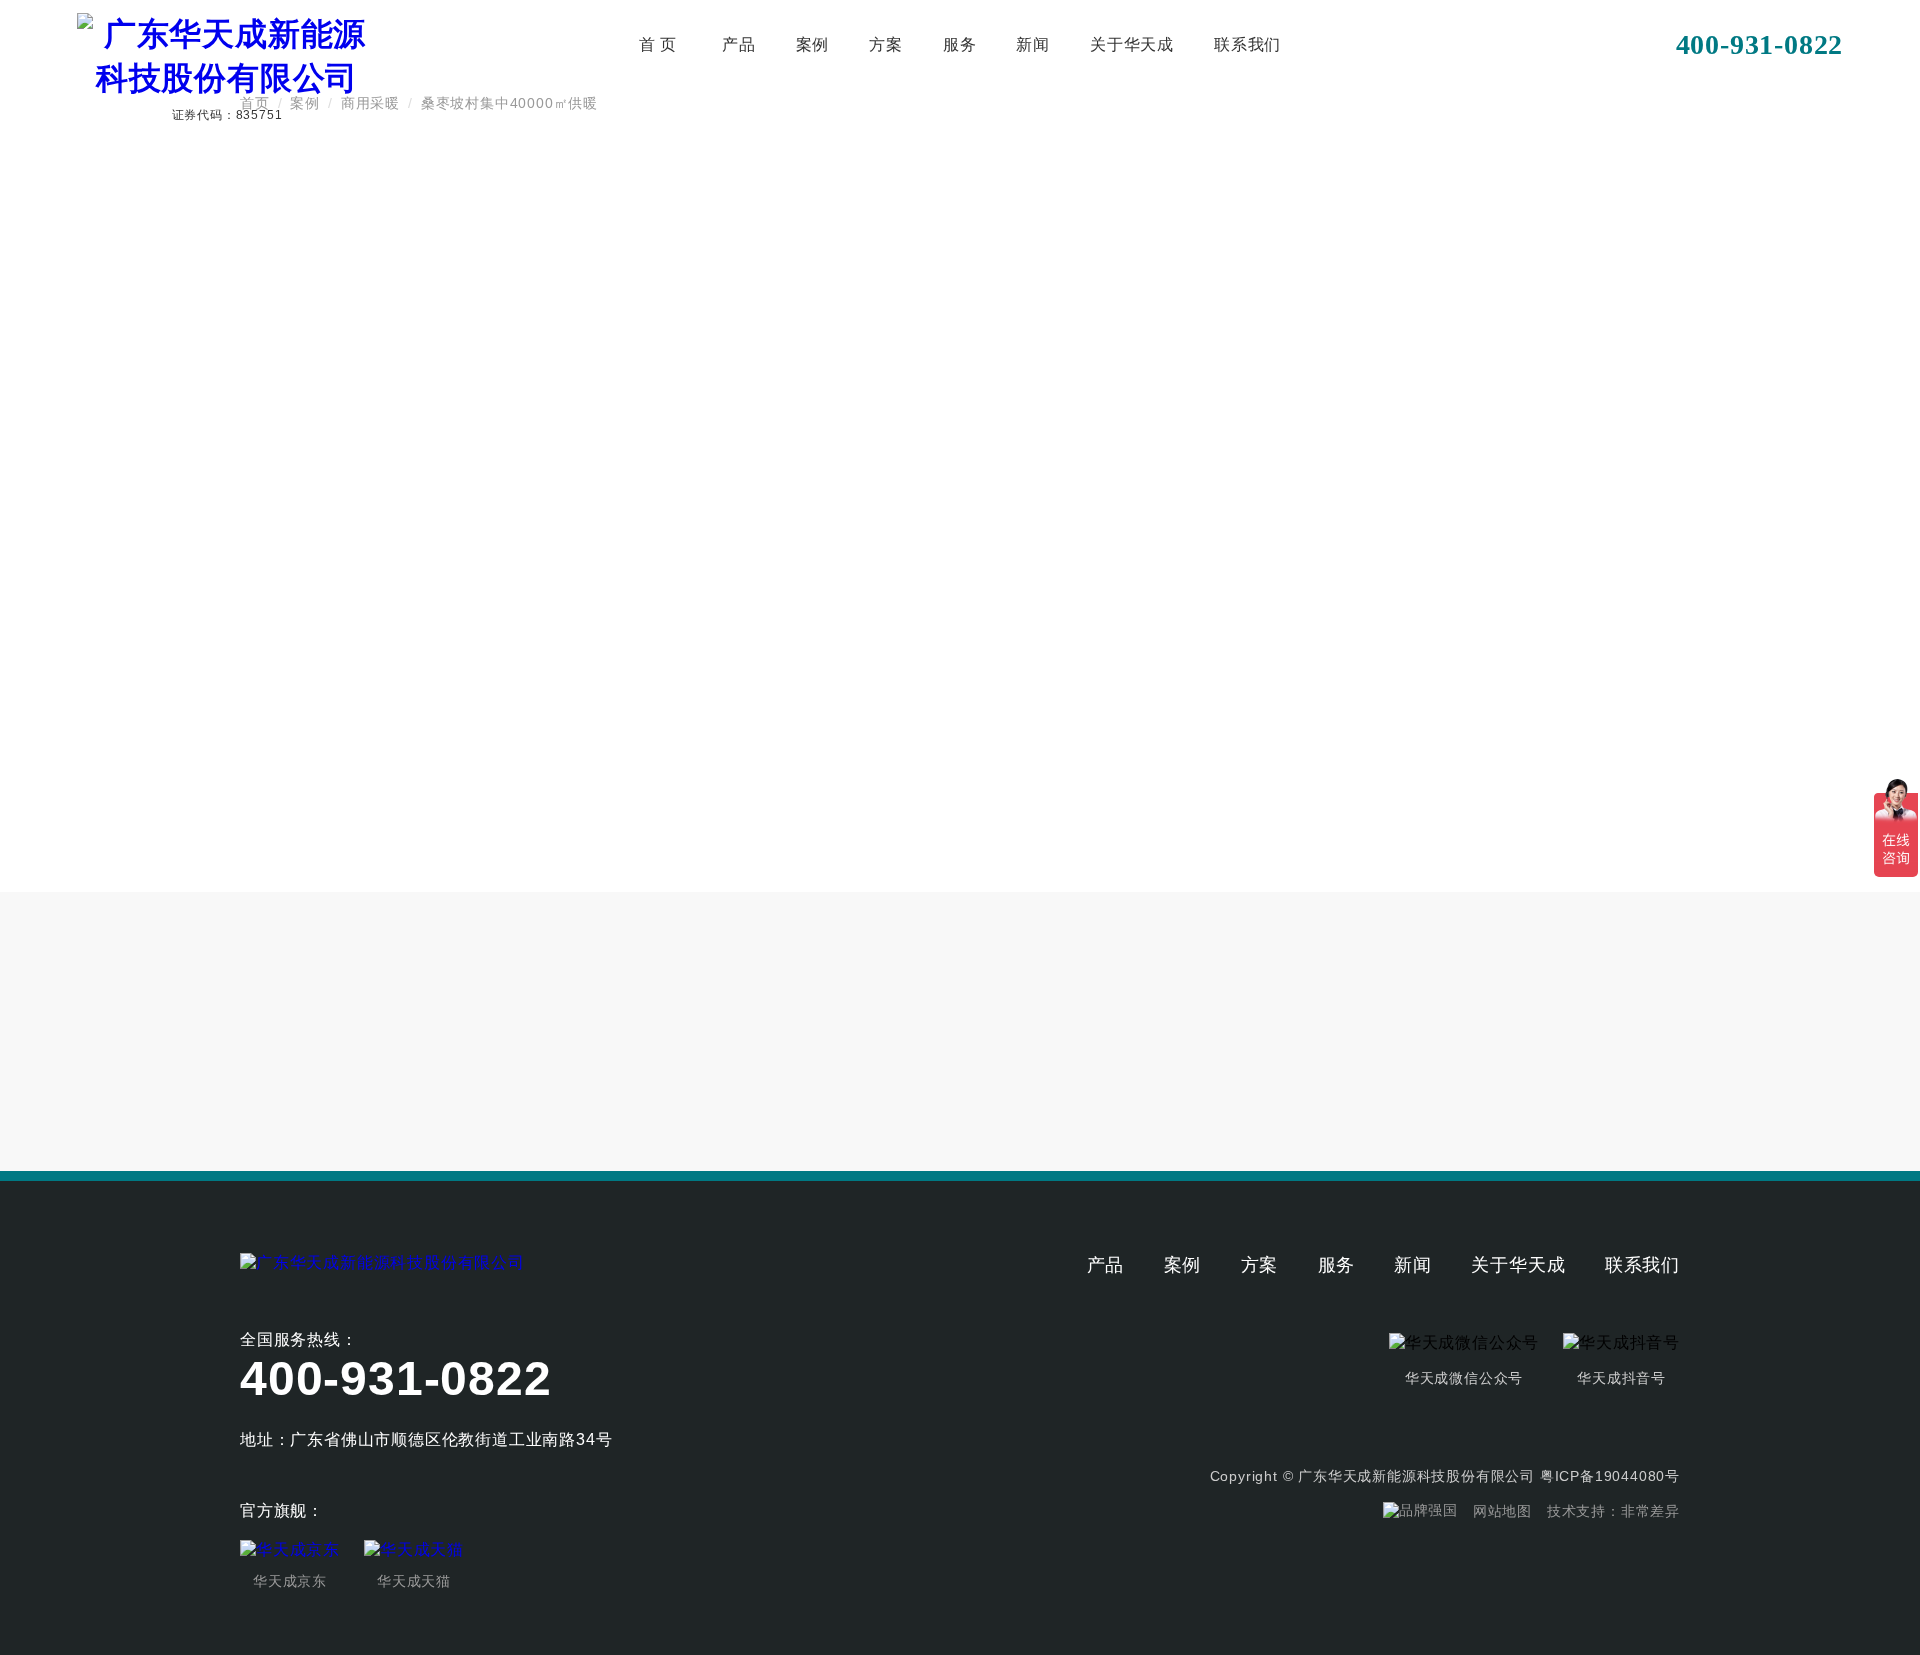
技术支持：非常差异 (1613, 1511)
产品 (739, 44)
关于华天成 (1132, 44)
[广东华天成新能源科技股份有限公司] (382, 1261)
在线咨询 (1365, 724)
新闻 (1033, 44)
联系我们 (1247, 44)
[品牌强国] (1420, 1511)
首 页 (658, 44)
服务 (960, 44)
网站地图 (1502, 1511)
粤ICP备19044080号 (1610, 1476)
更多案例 (1604, 1032)
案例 (813, 44)
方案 (886, 44)
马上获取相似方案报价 (1211, 724)
